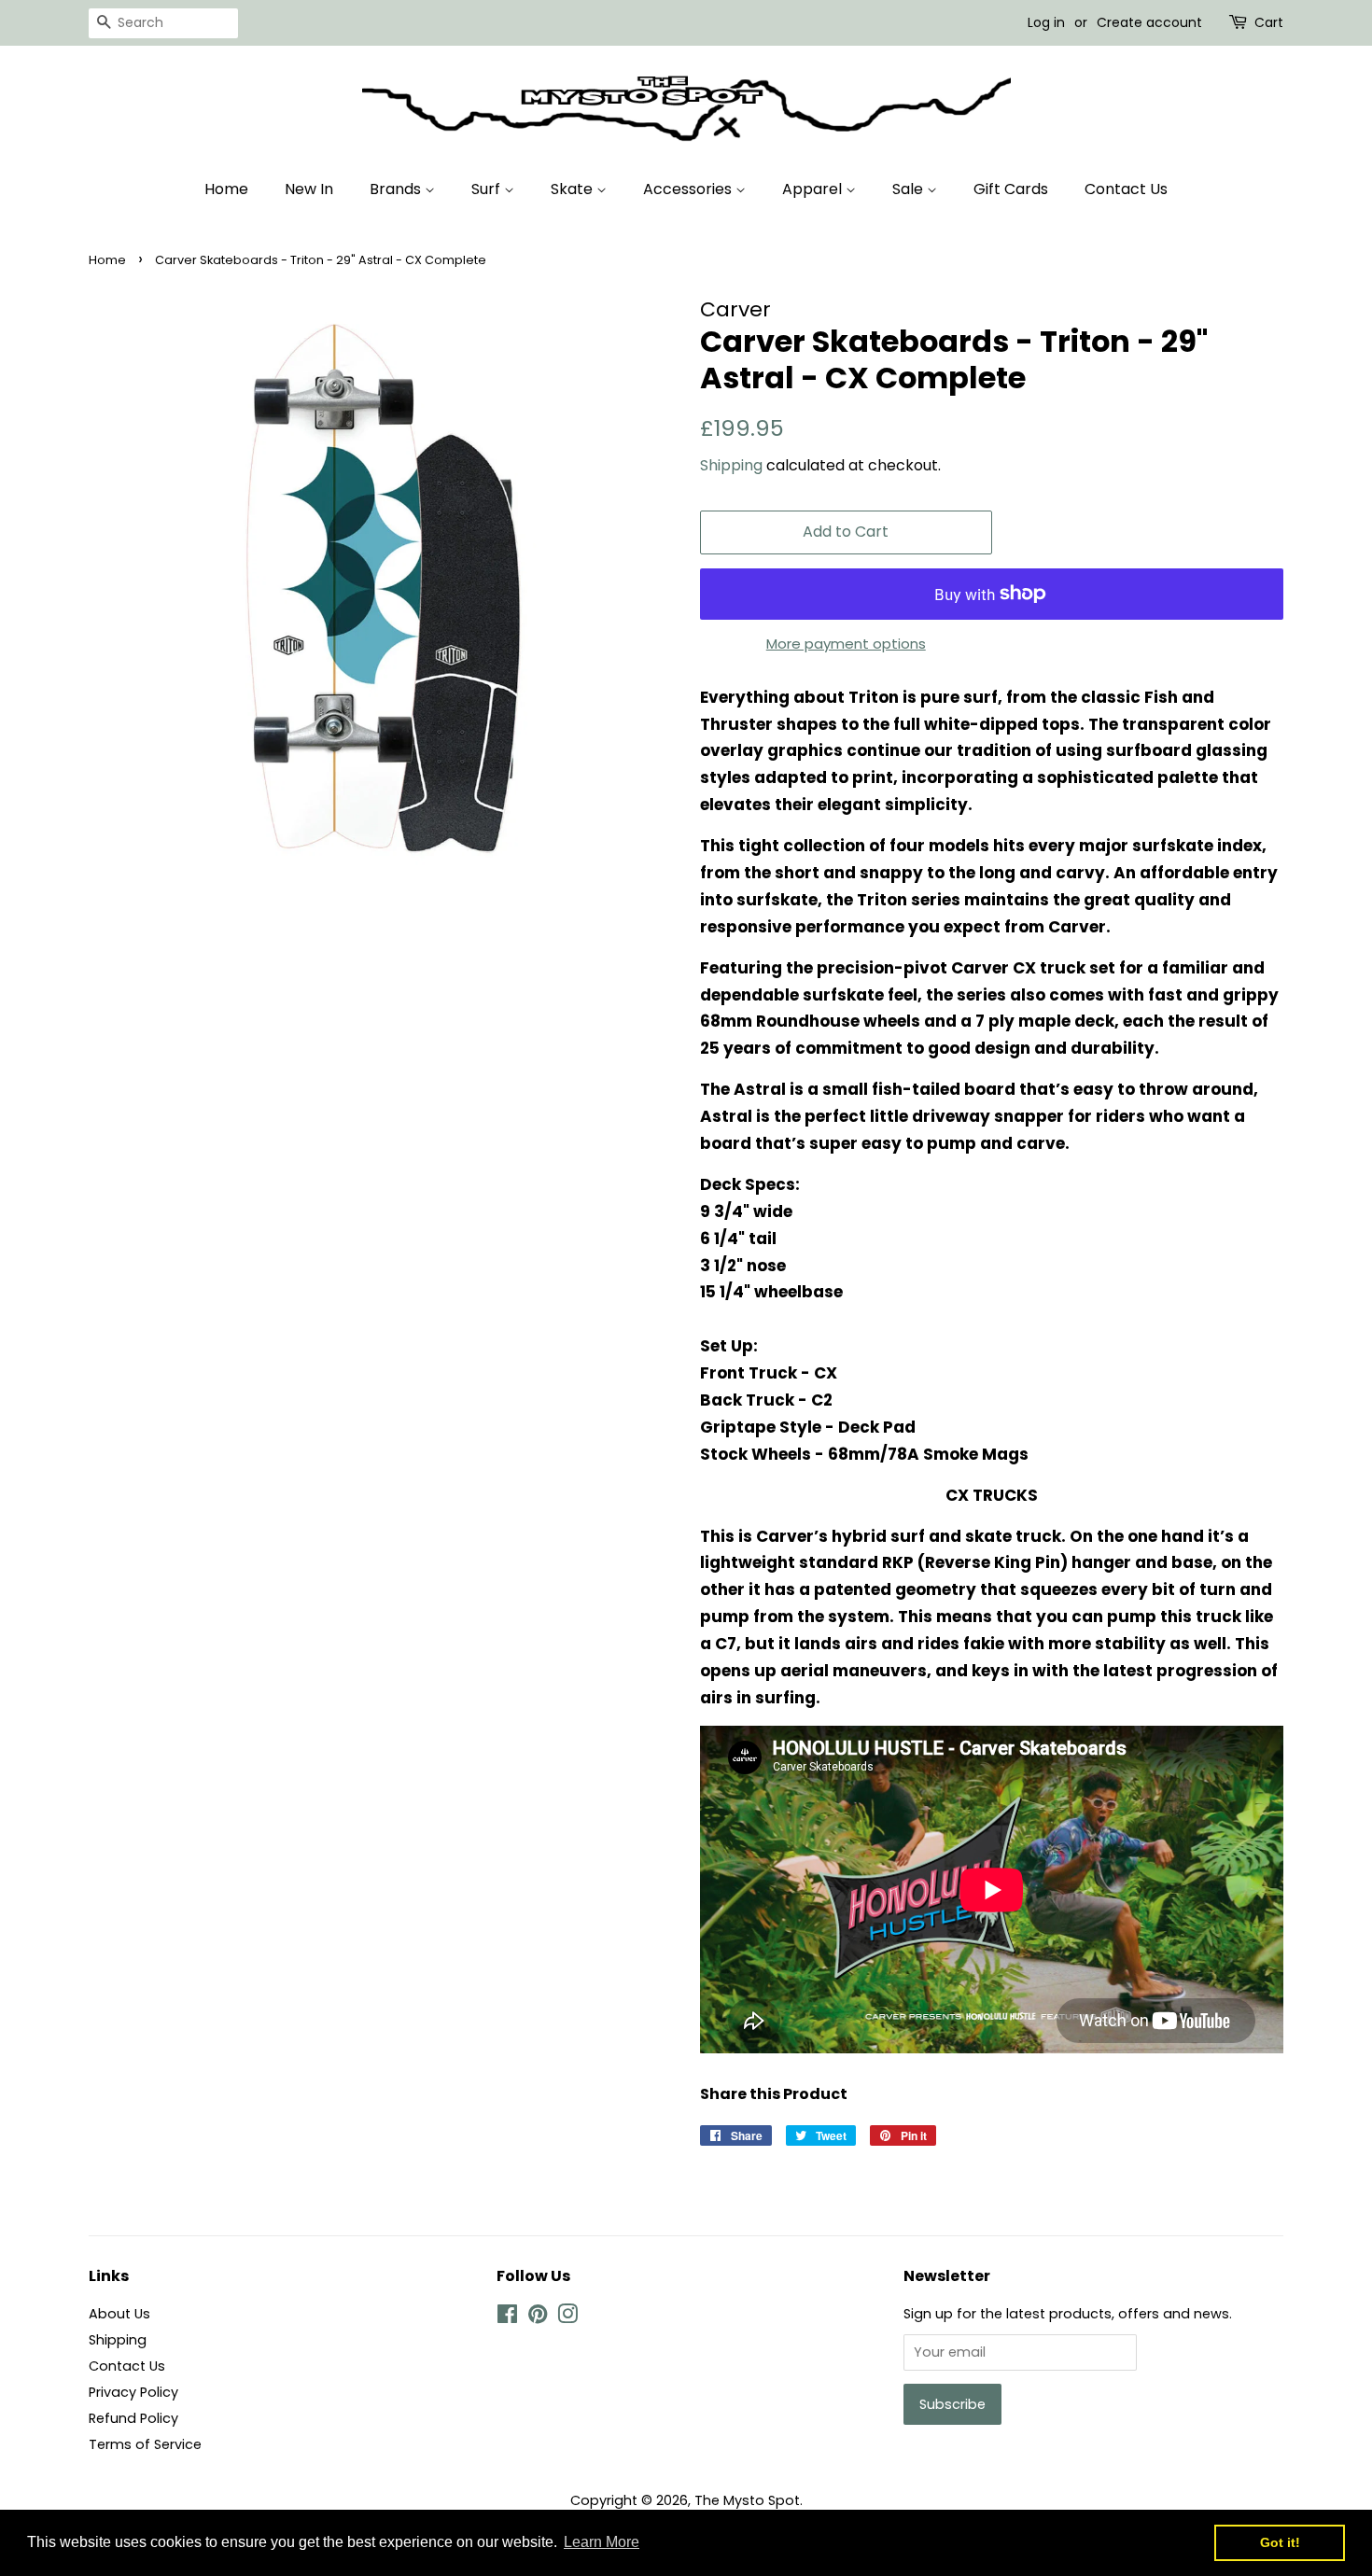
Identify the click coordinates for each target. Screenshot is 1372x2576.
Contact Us (1126, 189)
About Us (119, 2314)
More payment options (846, 644)
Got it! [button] (1280, 2542)
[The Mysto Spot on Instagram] (567, 2317)
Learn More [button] (602, 2542)
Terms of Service (145, 2444)
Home (226, 189)
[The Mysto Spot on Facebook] (507, 2317)
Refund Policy (133, 2418)
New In (309, 189)
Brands (397, 189)
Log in (1046, 22)
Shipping (731, 465)
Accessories (689, 189)
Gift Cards (1011, 189)
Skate (574, 189)
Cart (1269, 22)
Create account (1149, 22)
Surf (488, 189)
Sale (910, 189)
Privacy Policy (133, 2392)
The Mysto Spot (747, 2500)
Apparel (814, 189)
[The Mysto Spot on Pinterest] (538, 2317)
